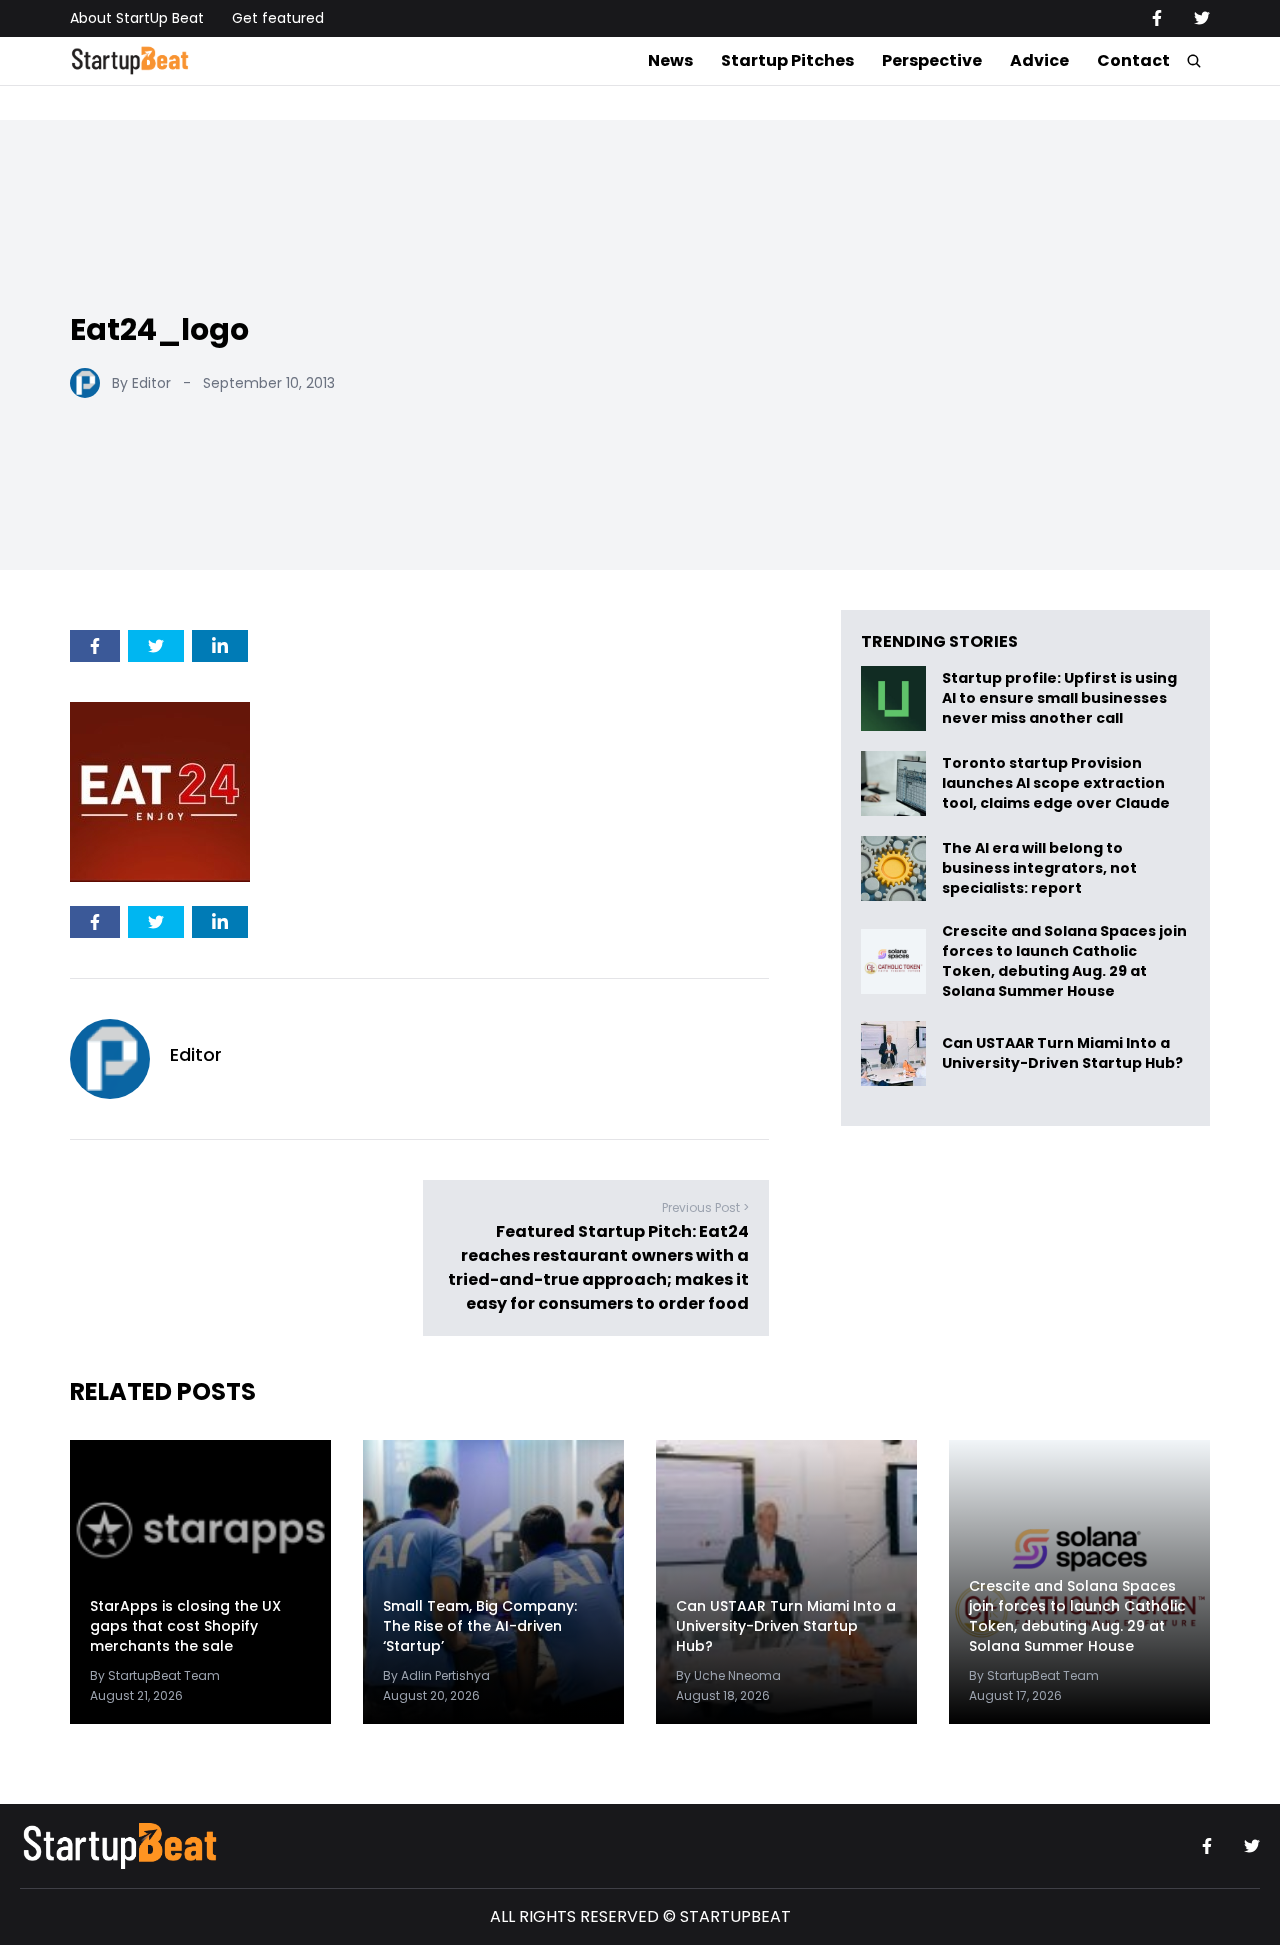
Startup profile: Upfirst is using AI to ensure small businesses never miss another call (1059, 698)
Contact (1133, 60)
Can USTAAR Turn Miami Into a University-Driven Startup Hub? (1062, 1053)
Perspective (932, 60)
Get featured (278, 18)
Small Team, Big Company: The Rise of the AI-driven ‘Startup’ (480, 1626)
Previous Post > (705, 1207)
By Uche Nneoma (728, 1675)
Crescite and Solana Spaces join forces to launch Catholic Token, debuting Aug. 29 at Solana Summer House (1064, 961)
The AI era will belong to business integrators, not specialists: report (1039, 868)
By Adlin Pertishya (436, 1675)
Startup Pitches (787, 60)
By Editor (141, 383)
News (670, 60)
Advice (1039, 60)
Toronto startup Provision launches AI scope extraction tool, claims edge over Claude (1057, 783)
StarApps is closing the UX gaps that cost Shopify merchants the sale (185, 1626)
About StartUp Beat (137, 18)
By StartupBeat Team (155, 1675)
